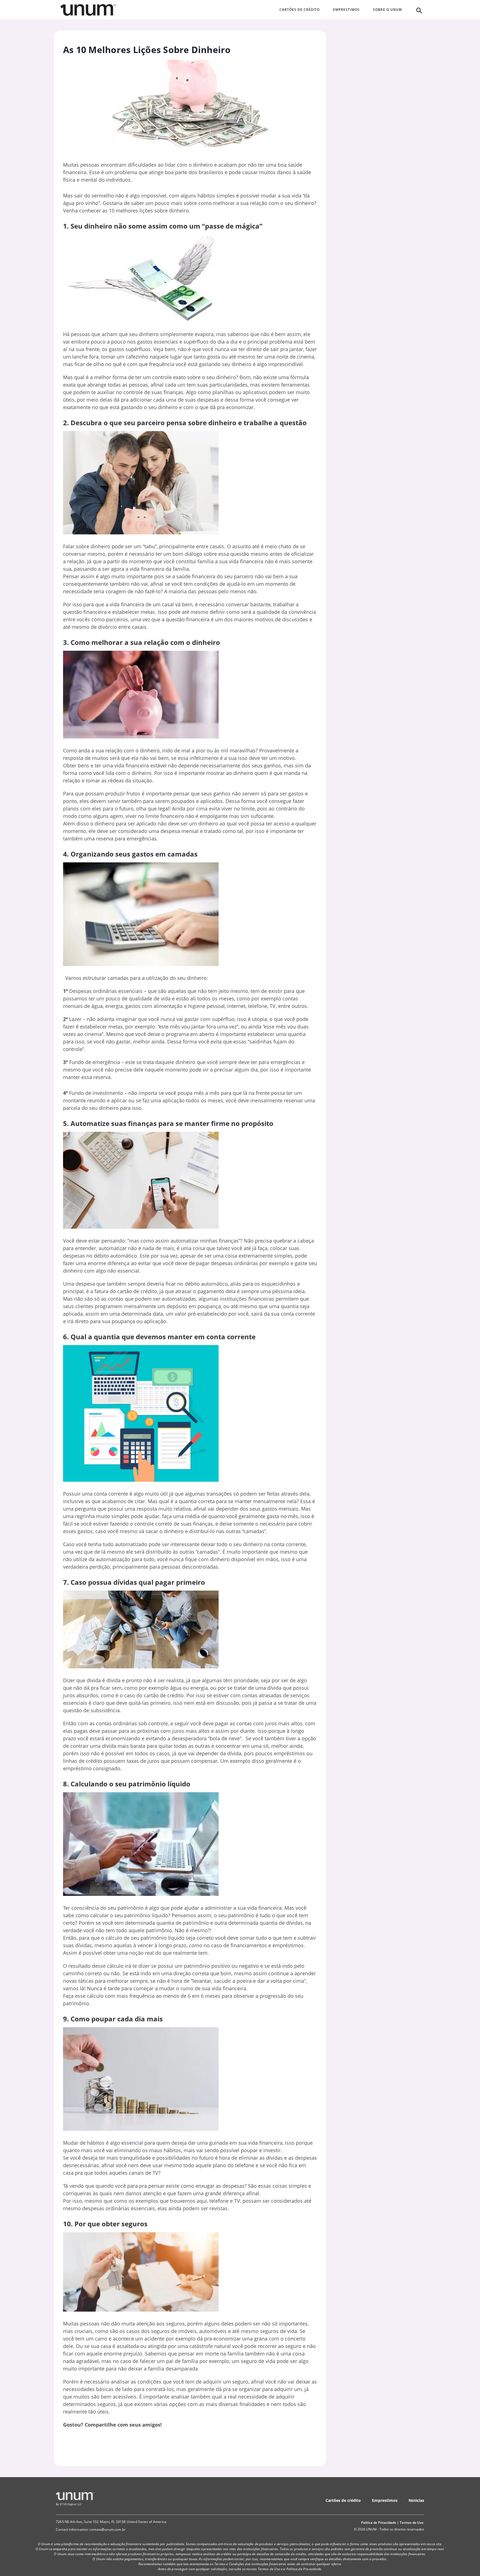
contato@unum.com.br (107, 2529)
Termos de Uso (412, 2523)
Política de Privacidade (379, 2523)
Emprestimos (385, 2500)
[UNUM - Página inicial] (88, 10)
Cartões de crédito (343, 2500)
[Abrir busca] (419, 10)
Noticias (416, 2500)
